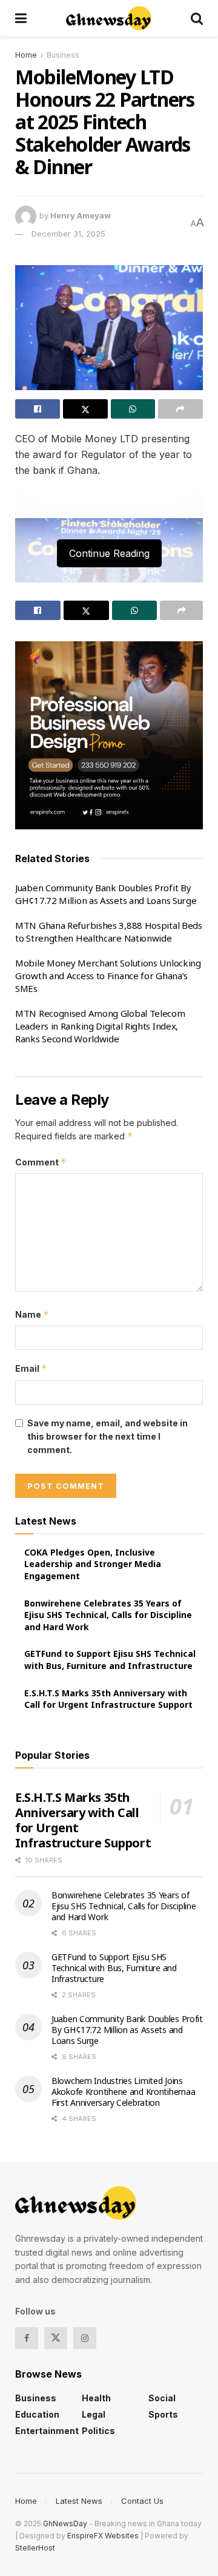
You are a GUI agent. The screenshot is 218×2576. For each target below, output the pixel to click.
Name (32, 1314)
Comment (41, 1162)
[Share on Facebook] (38, 409)
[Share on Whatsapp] (133, 409)
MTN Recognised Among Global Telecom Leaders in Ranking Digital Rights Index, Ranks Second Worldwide (100, 1026)
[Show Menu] (21, 18)
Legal (94, 2414)
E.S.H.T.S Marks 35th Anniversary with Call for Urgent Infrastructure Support (108, 1699)
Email (31, 1368)
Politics (98, 2431)
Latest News (79, 2501)
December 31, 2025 (68, 234)
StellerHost (35, 2548)
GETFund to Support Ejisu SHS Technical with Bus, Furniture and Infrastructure (110, 1660)
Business (63, 55)
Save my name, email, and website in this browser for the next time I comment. (107, 1437)
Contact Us (142, 2501)
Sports (163, 2414)
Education (37, 2414)
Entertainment (47, 2431)
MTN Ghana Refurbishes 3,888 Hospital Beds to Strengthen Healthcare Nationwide (109, 932)
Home (26, 55)
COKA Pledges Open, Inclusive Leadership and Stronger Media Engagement (93, 1564)
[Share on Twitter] (85, 409)
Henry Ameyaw (81, 215)
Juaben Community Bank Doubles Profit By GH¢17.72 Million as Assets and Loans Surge (106, 894)
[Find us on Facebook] (27, 2338)
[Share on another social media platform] (180, 409)
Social (162, 2398)
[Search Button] (197, 18)
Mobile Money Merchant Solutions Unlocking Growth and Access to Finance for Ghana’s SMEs (108, 976)
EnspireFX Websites (103, 2536)
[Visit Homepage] (109, 18)
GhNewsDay (65, 2524)
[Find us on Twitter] (56, 2338)
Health (96, 2398)
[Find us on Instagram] (85, 2338)
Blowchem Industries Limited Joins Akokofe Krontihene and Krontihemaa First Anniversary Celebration (123, 2092)
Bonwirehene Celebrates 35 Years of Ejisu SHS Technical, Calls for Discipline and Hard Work (108, 1615)
